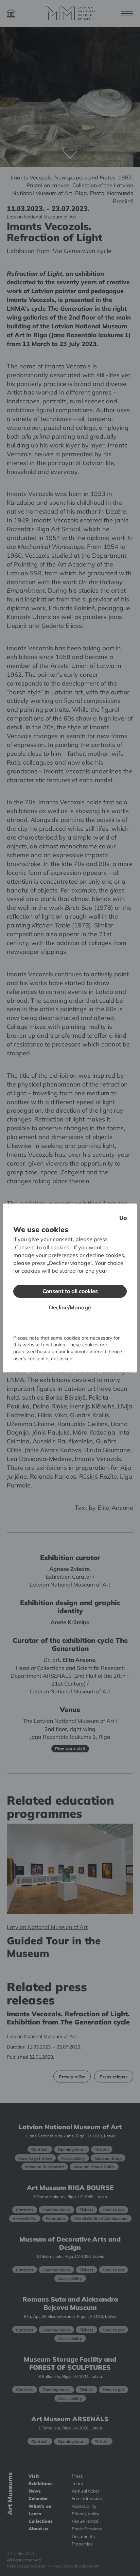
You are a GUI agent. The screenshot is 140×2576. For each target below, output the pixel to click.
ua (123, 1218)
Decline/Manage (70, 1307)
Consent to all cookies (70, 1291)
